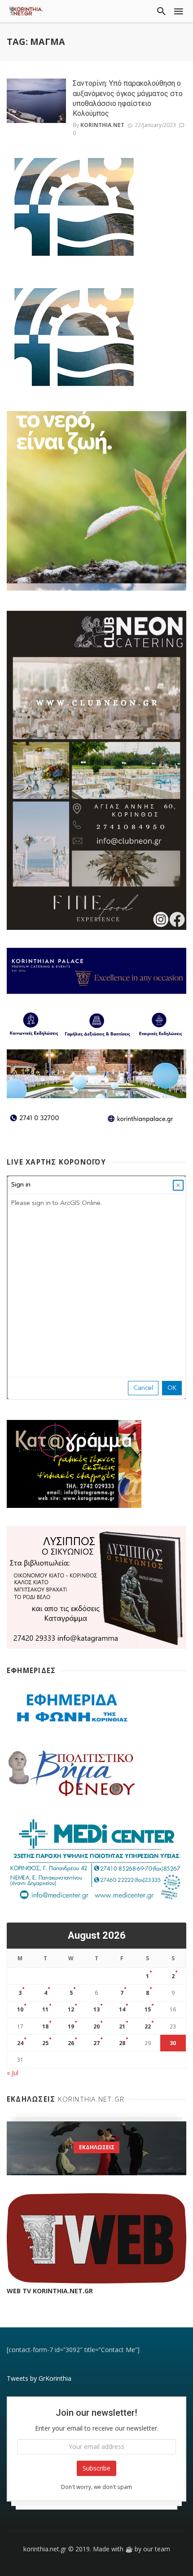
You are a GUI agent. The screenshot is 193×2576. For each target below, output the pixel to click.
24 (20, 2043)
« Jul (13, 2073)
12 (71, 2009)
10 (20, 2009)
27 (96, 2043)
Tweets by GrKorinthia (39, 2378)
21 (122, 2026)
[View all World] (96, 2148)
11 (45, 2009)
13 (96, 2009)
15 (148, 2009)
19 (71, 2026)
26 (71, 2043)
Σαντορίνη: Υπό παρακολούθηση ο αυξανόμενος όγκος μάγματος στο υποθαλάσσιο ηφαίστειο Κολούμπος (128, 98)
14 (122, 2009)
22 (148, 2026)
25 (45, 2043)
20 (96, 2026)
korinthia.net (102, 125)
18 (45, 2026)
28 (122, 2043)
